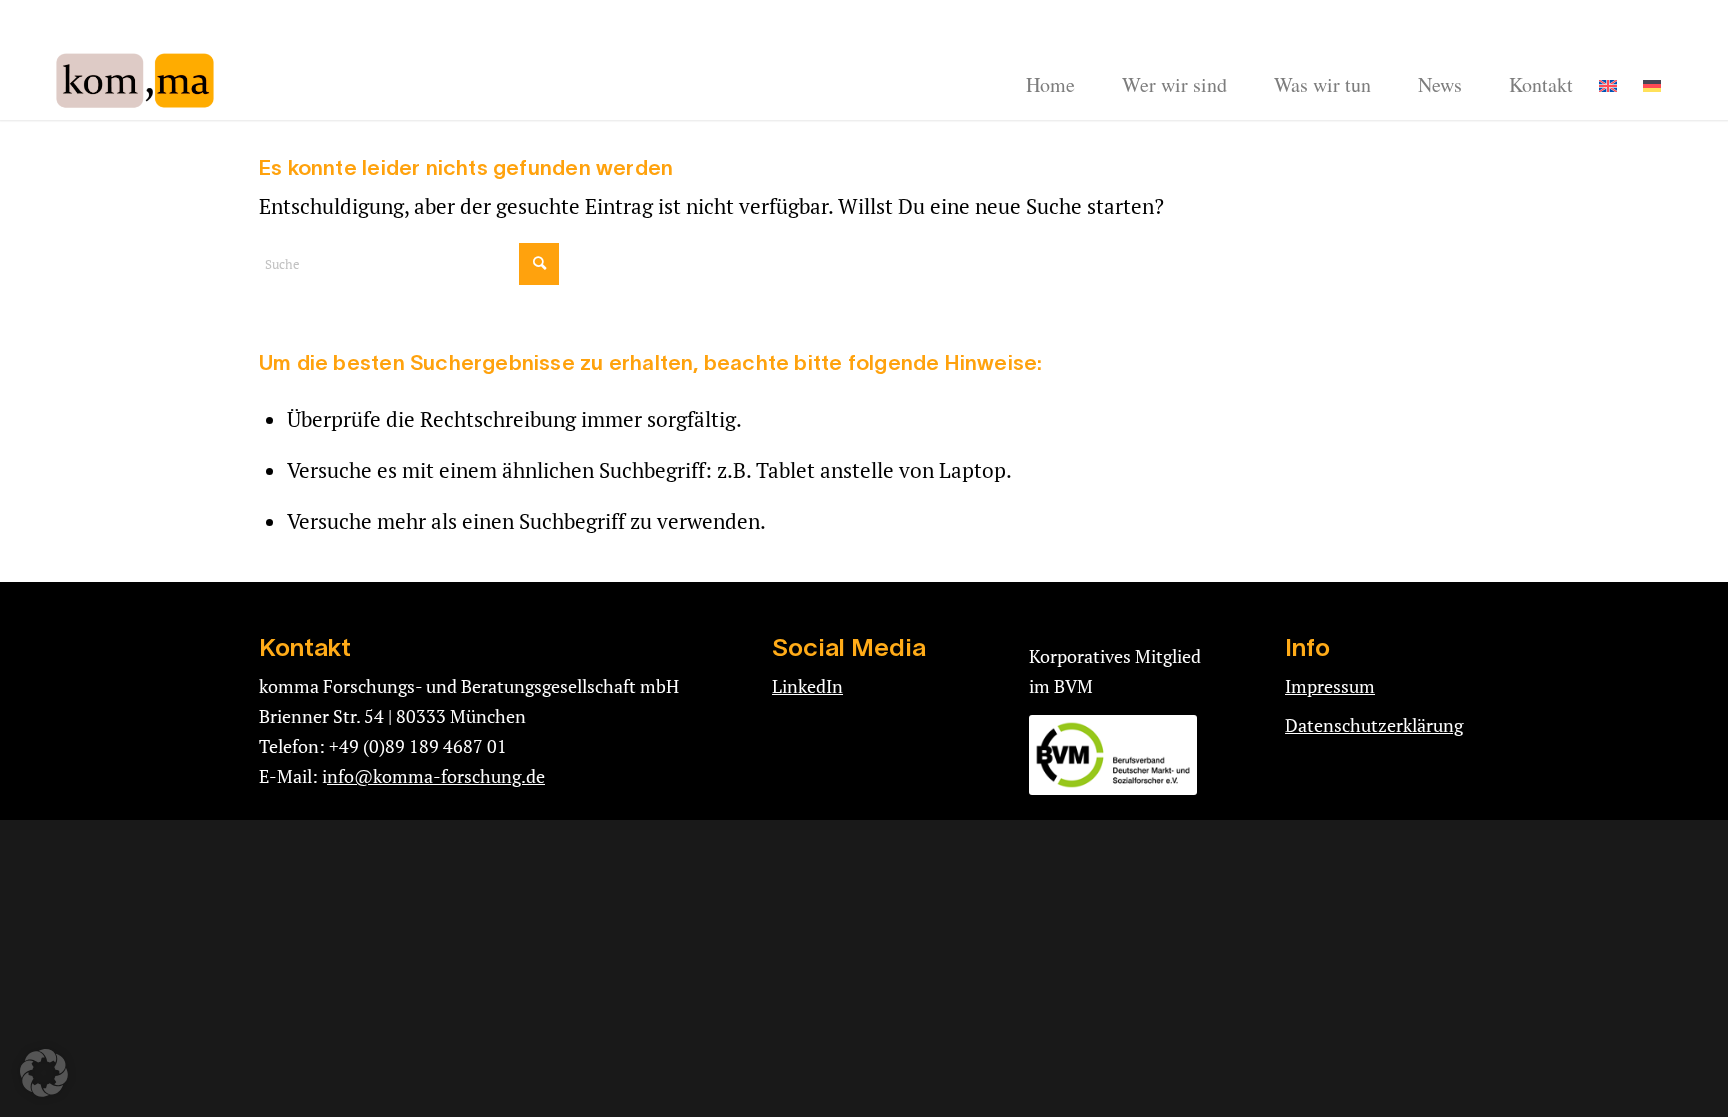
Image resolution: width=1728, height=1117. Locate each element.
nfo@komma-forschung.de (436, 776)
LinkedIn (807, 686)
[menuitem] (1050, 85)
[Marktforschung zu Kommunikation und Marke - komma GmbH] (137, 80)
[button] (44, 1073)
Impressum (1330, 686)
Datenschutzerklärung (1374, 725)
